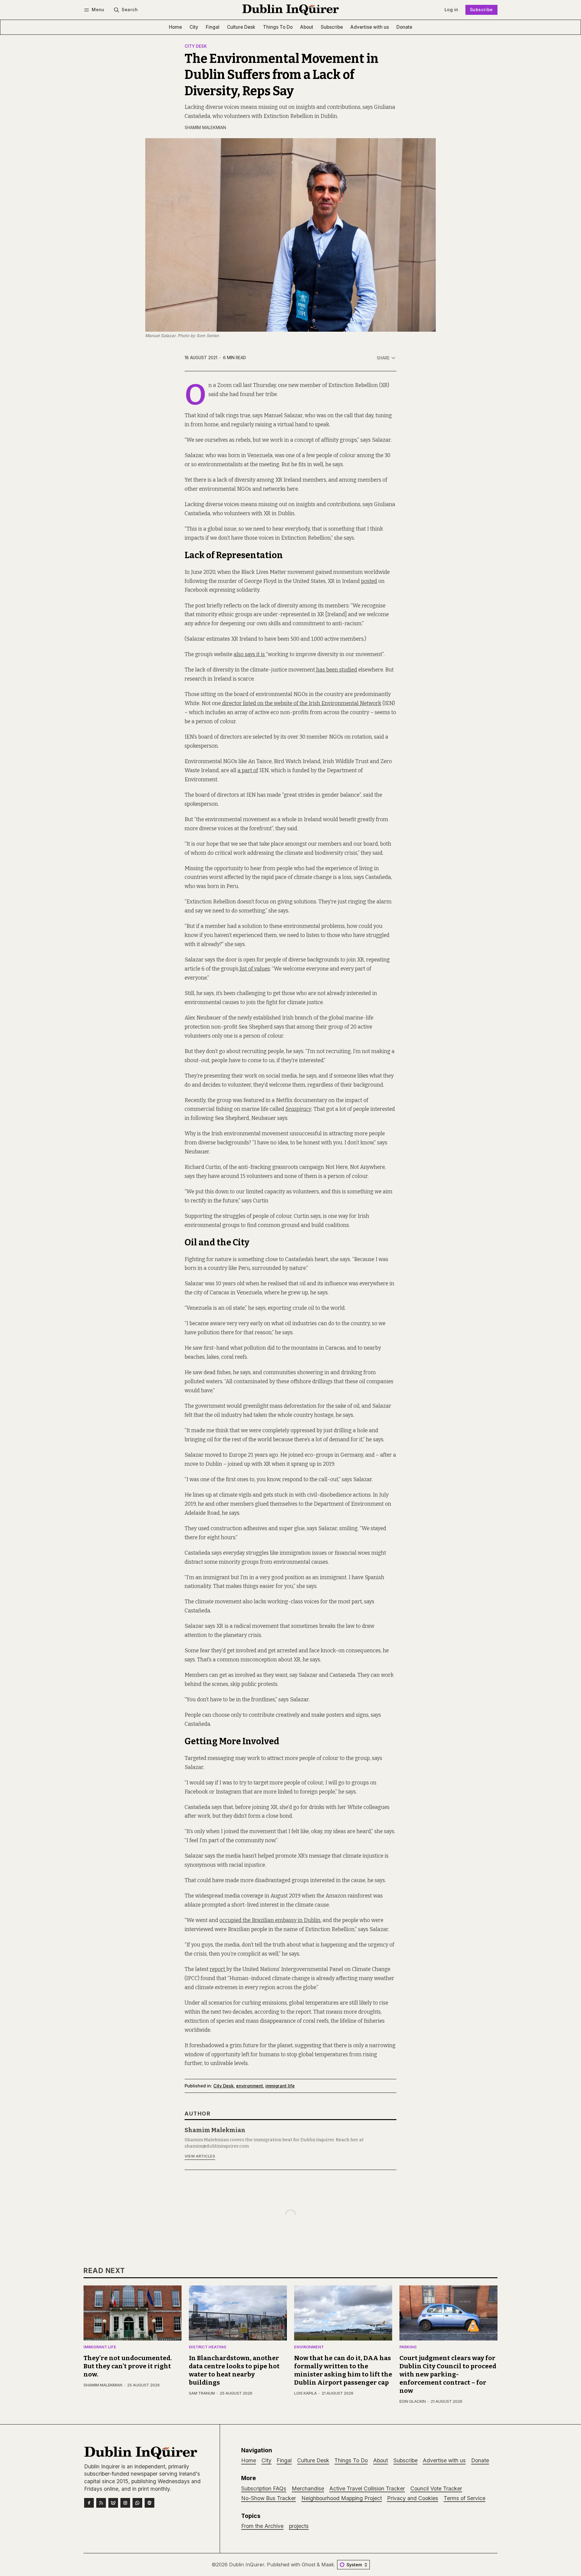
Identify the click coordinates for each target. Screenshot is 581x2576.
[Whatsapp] (137, 2503)
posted (369, 581)
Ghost (309, 2565)
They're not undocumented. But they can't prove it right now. (128, 2366)
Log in (451, 10)
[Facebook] (89, 2503)
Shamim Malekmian (205, 128)
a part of (248, 771)
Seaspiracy (298, 1109)
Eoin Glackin (413, 2401)
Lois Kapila (305, 2393)
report (218, 1969)
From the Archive (262, 2526)
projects (299, 2526)
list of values (254, 969)
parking (408, 2347)
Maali (327, 2565)
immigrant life (280, 2086)
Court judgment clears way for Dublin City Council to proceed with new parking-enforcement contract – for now (448, 2374)
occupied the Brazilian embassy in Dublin (270, 1920)
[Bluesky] (113, 2503)
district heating (208, 2347)
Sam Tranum (202, 2393)
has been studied (336, 670)
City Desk (196, 47)
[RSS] (101, 2503)
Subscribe (481, 10)
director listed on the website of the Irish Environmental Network (301, 703)
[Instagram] (125, 2503)
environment (249, 2086)
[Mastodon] (149, 2503)
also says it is (250, 654)
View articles (200, 2156)
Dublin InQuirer (247, 2565)
